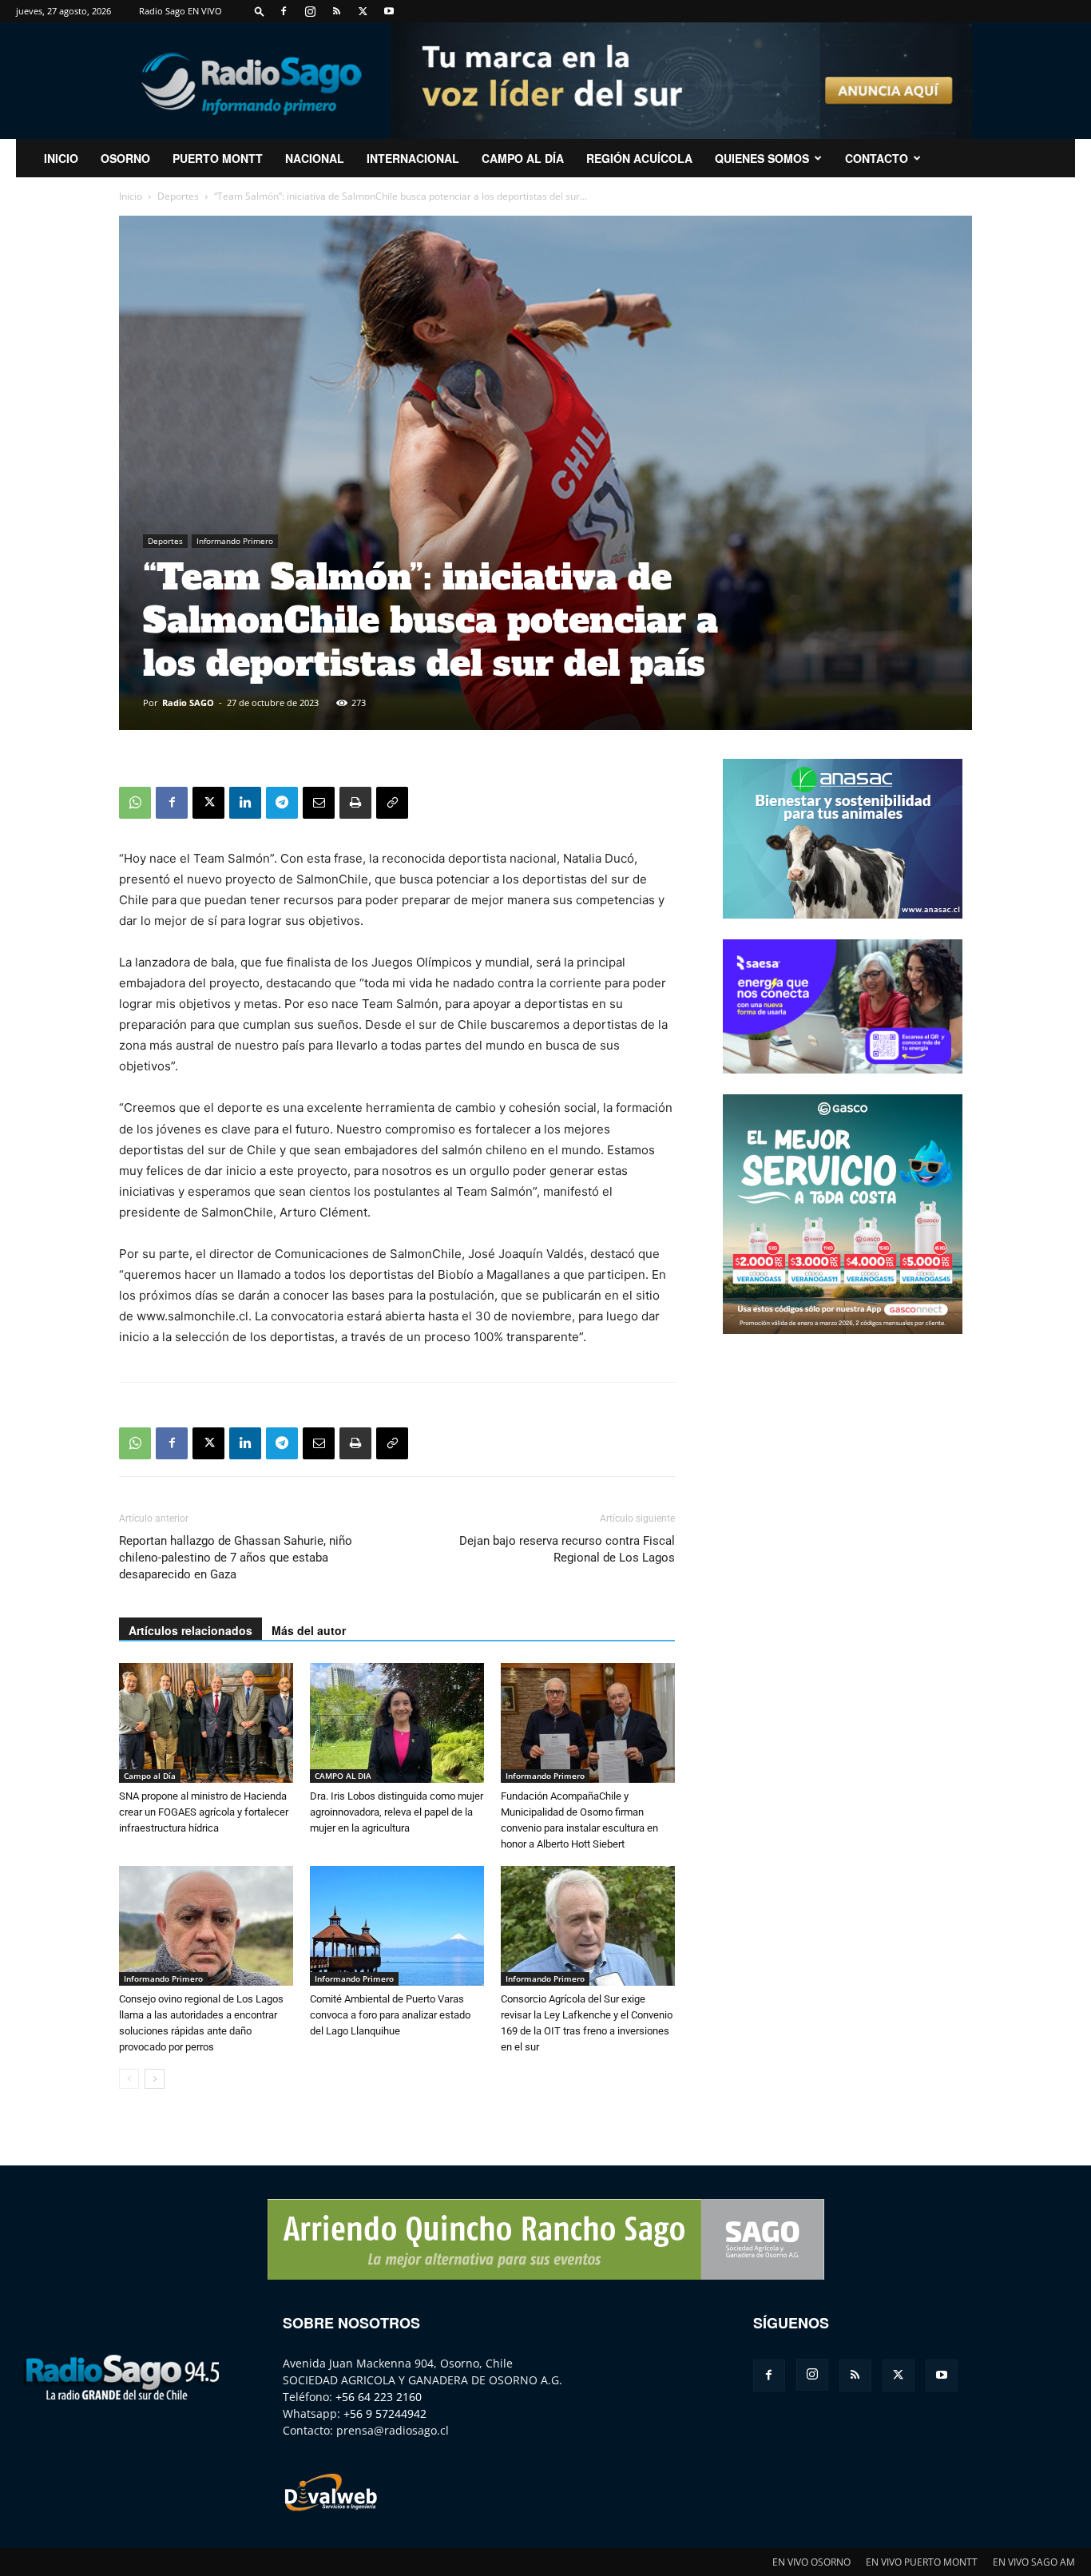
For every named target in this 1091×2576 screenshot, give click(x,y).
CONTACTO (877, 158)
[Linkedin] (245, 803)
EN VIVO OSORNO (811, 2562)
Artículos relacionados (190, 1630)
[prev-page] (129, 2079)
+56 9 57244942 (385, 2413)
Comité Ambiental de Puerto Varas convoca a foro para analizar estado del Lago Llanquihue (390, 2015)
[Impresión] (355, 803)
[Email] (319, 803)
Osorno (125, 158)
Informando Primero (235, 541)
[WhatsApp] (135, 803)
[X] (363, 11)
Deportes (178, 196)
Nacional (315, 158)
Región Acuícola (639, 158)
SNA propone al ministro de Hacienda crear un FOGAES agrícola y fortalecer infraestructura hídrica (204, 1812)
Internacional (413, 158)
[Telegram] (282, 803)
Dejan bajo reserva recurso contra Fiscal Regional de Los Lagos (567, 1549)
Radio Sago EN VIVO (181, 11)
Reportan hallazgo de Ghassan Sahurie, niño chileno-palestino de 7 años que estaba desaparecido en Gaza (236, 1558)
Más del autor (309, 1630)
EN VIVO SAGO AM (1034, 2562)
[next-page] (155, 2079)
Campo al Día (523, 158)
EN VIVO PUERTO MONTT (922, 2562)
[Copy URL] (392, 803)
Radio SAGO (188, 703)
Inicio (131, 196)
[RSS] (336, 11)
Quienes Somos (762, 158)
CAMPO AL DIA (343, 1776)
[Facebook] (284, 11)
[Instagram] (310, 11)
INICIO (61, 158)
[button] (260, 11)
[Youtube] (389, 11)
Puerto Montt (218, 158)
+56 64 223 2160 (379, 2397)
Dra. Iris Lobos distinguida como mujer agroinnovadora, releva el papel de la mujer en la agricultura (397, 1812)
